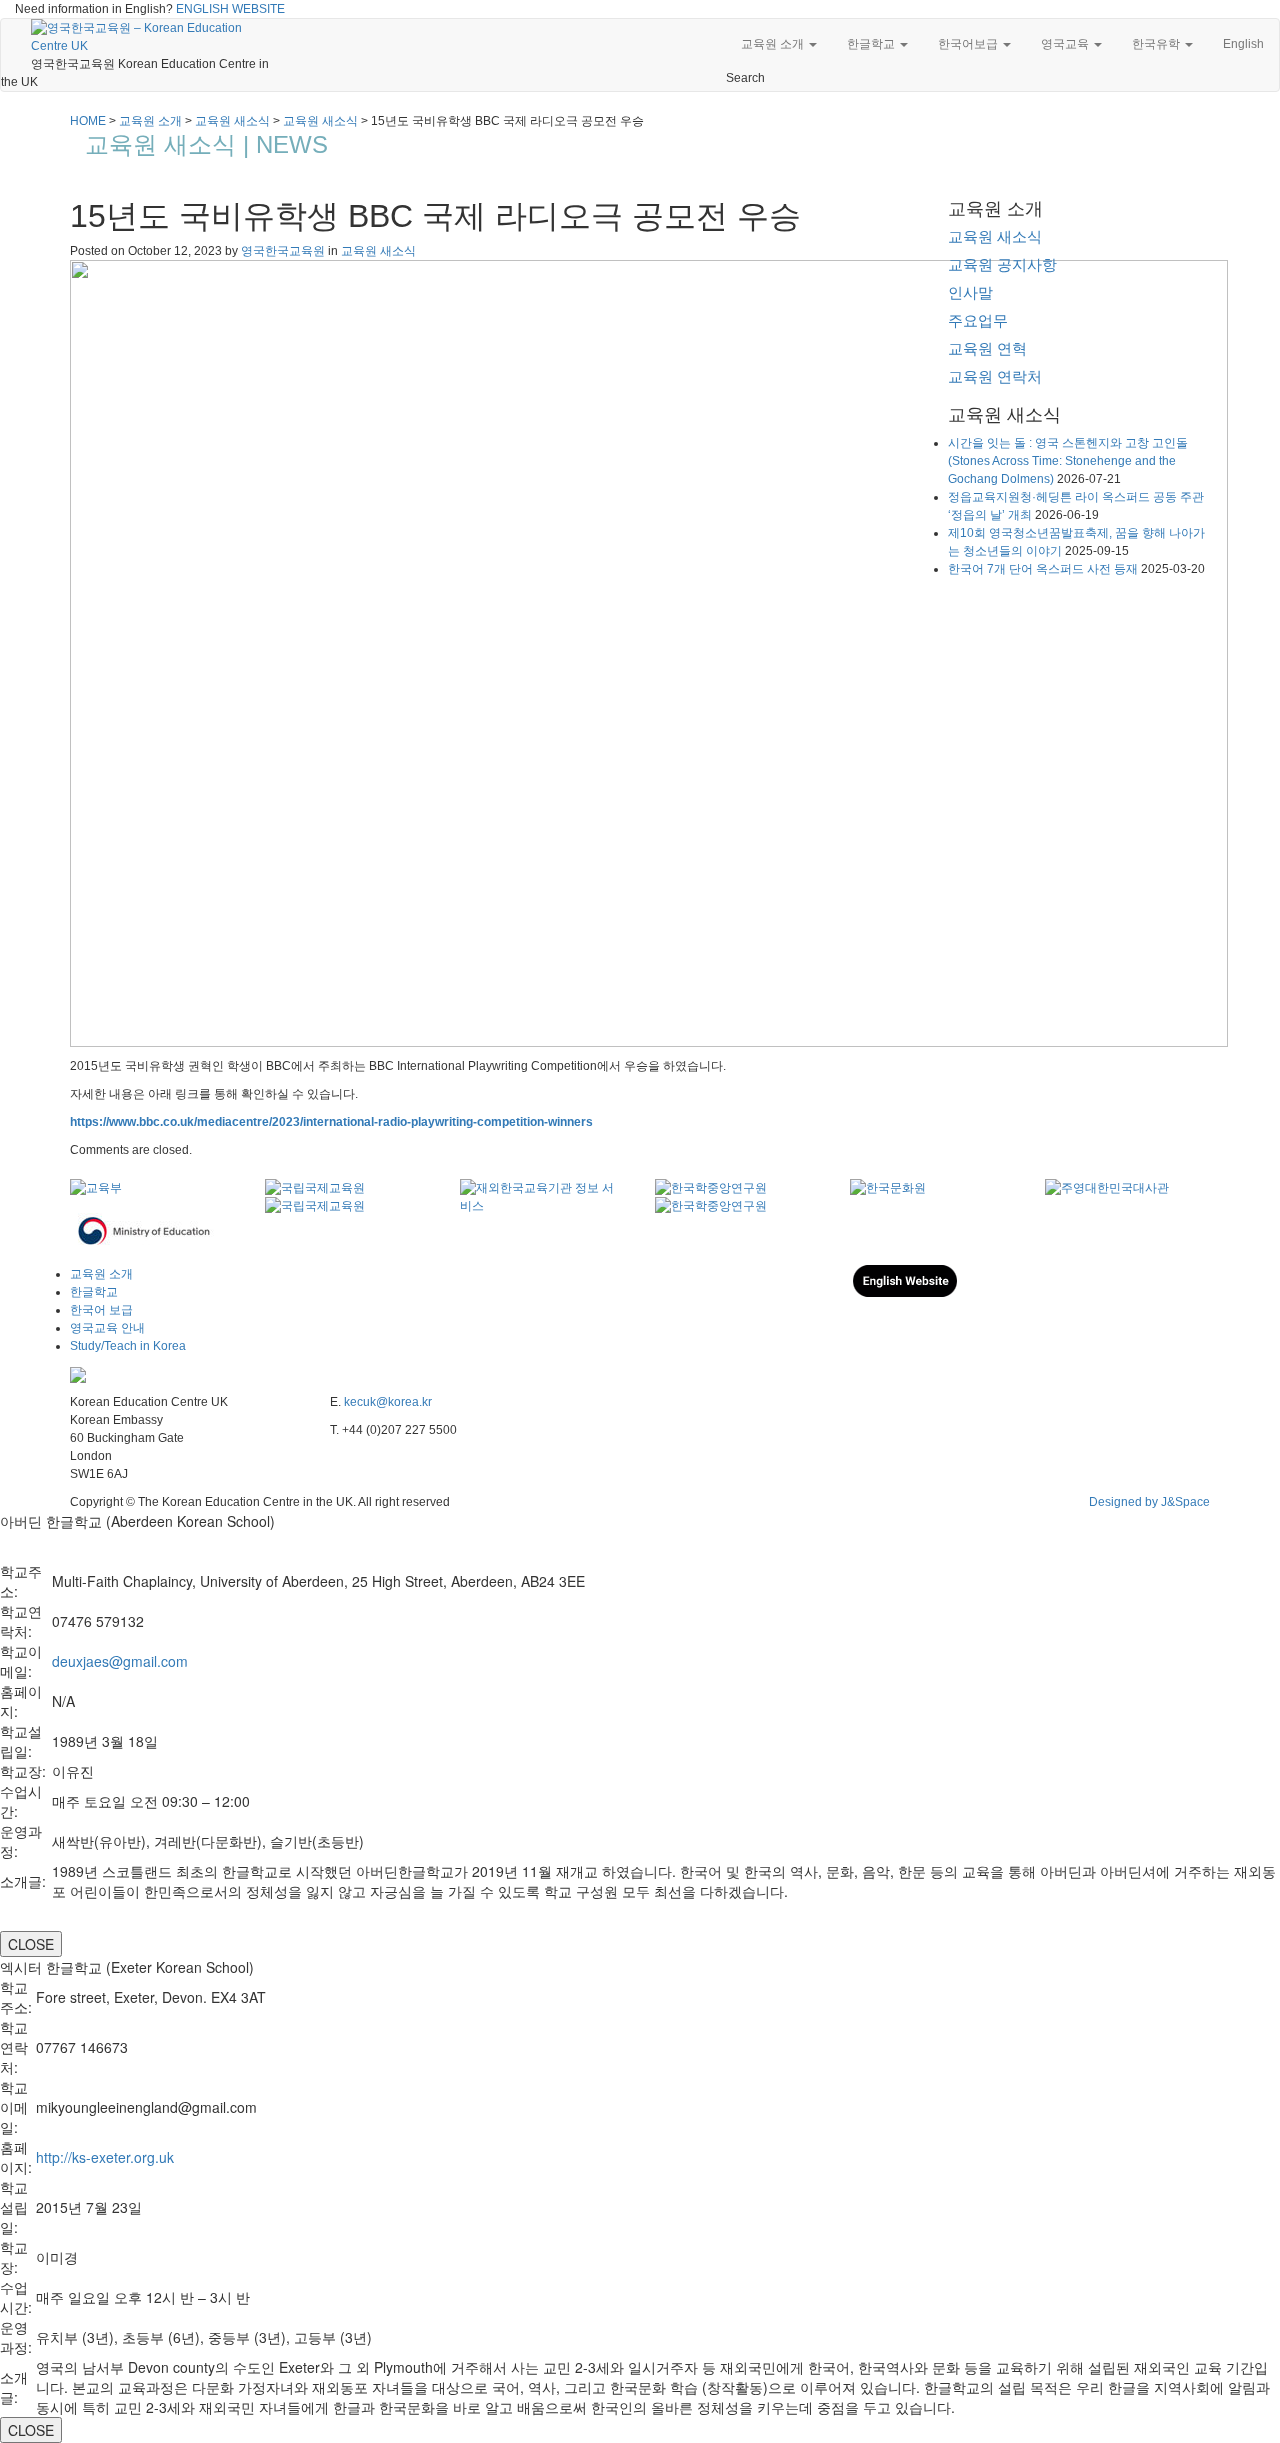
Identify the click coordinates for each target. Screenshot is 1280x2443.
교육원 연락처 (995, 376)
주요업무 (978, 320)
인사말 (970, 292)
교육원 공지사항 (1002, 264)
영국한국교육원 (283, 251)
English (1243, 44)
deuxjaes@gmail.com (120, 1661)
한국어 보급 (101, 1310)
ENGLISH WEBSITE (230, 9)
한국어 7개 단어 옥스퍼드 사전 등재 (1043, 569)
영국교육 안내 (107, 1328)
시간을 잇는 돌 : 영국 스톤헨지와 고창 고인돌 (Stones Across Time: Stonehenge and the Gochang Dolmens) (1068, 461)
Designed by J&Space (1149, 1502)
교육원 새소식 (378, 251)
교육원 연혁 (987, 348)
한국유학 (1157, 44)
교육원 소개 (774, 44)
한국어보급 (969, 44)
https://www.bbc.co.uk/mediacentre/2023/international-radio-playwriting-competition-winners (331, 1122)
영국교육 (1066, 44)
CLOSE (31, 1944)
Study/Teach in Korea (128, 1346)
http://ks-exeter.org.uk (105, 2157)
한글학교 (872, 44)
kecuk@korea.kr (388, 1402)
